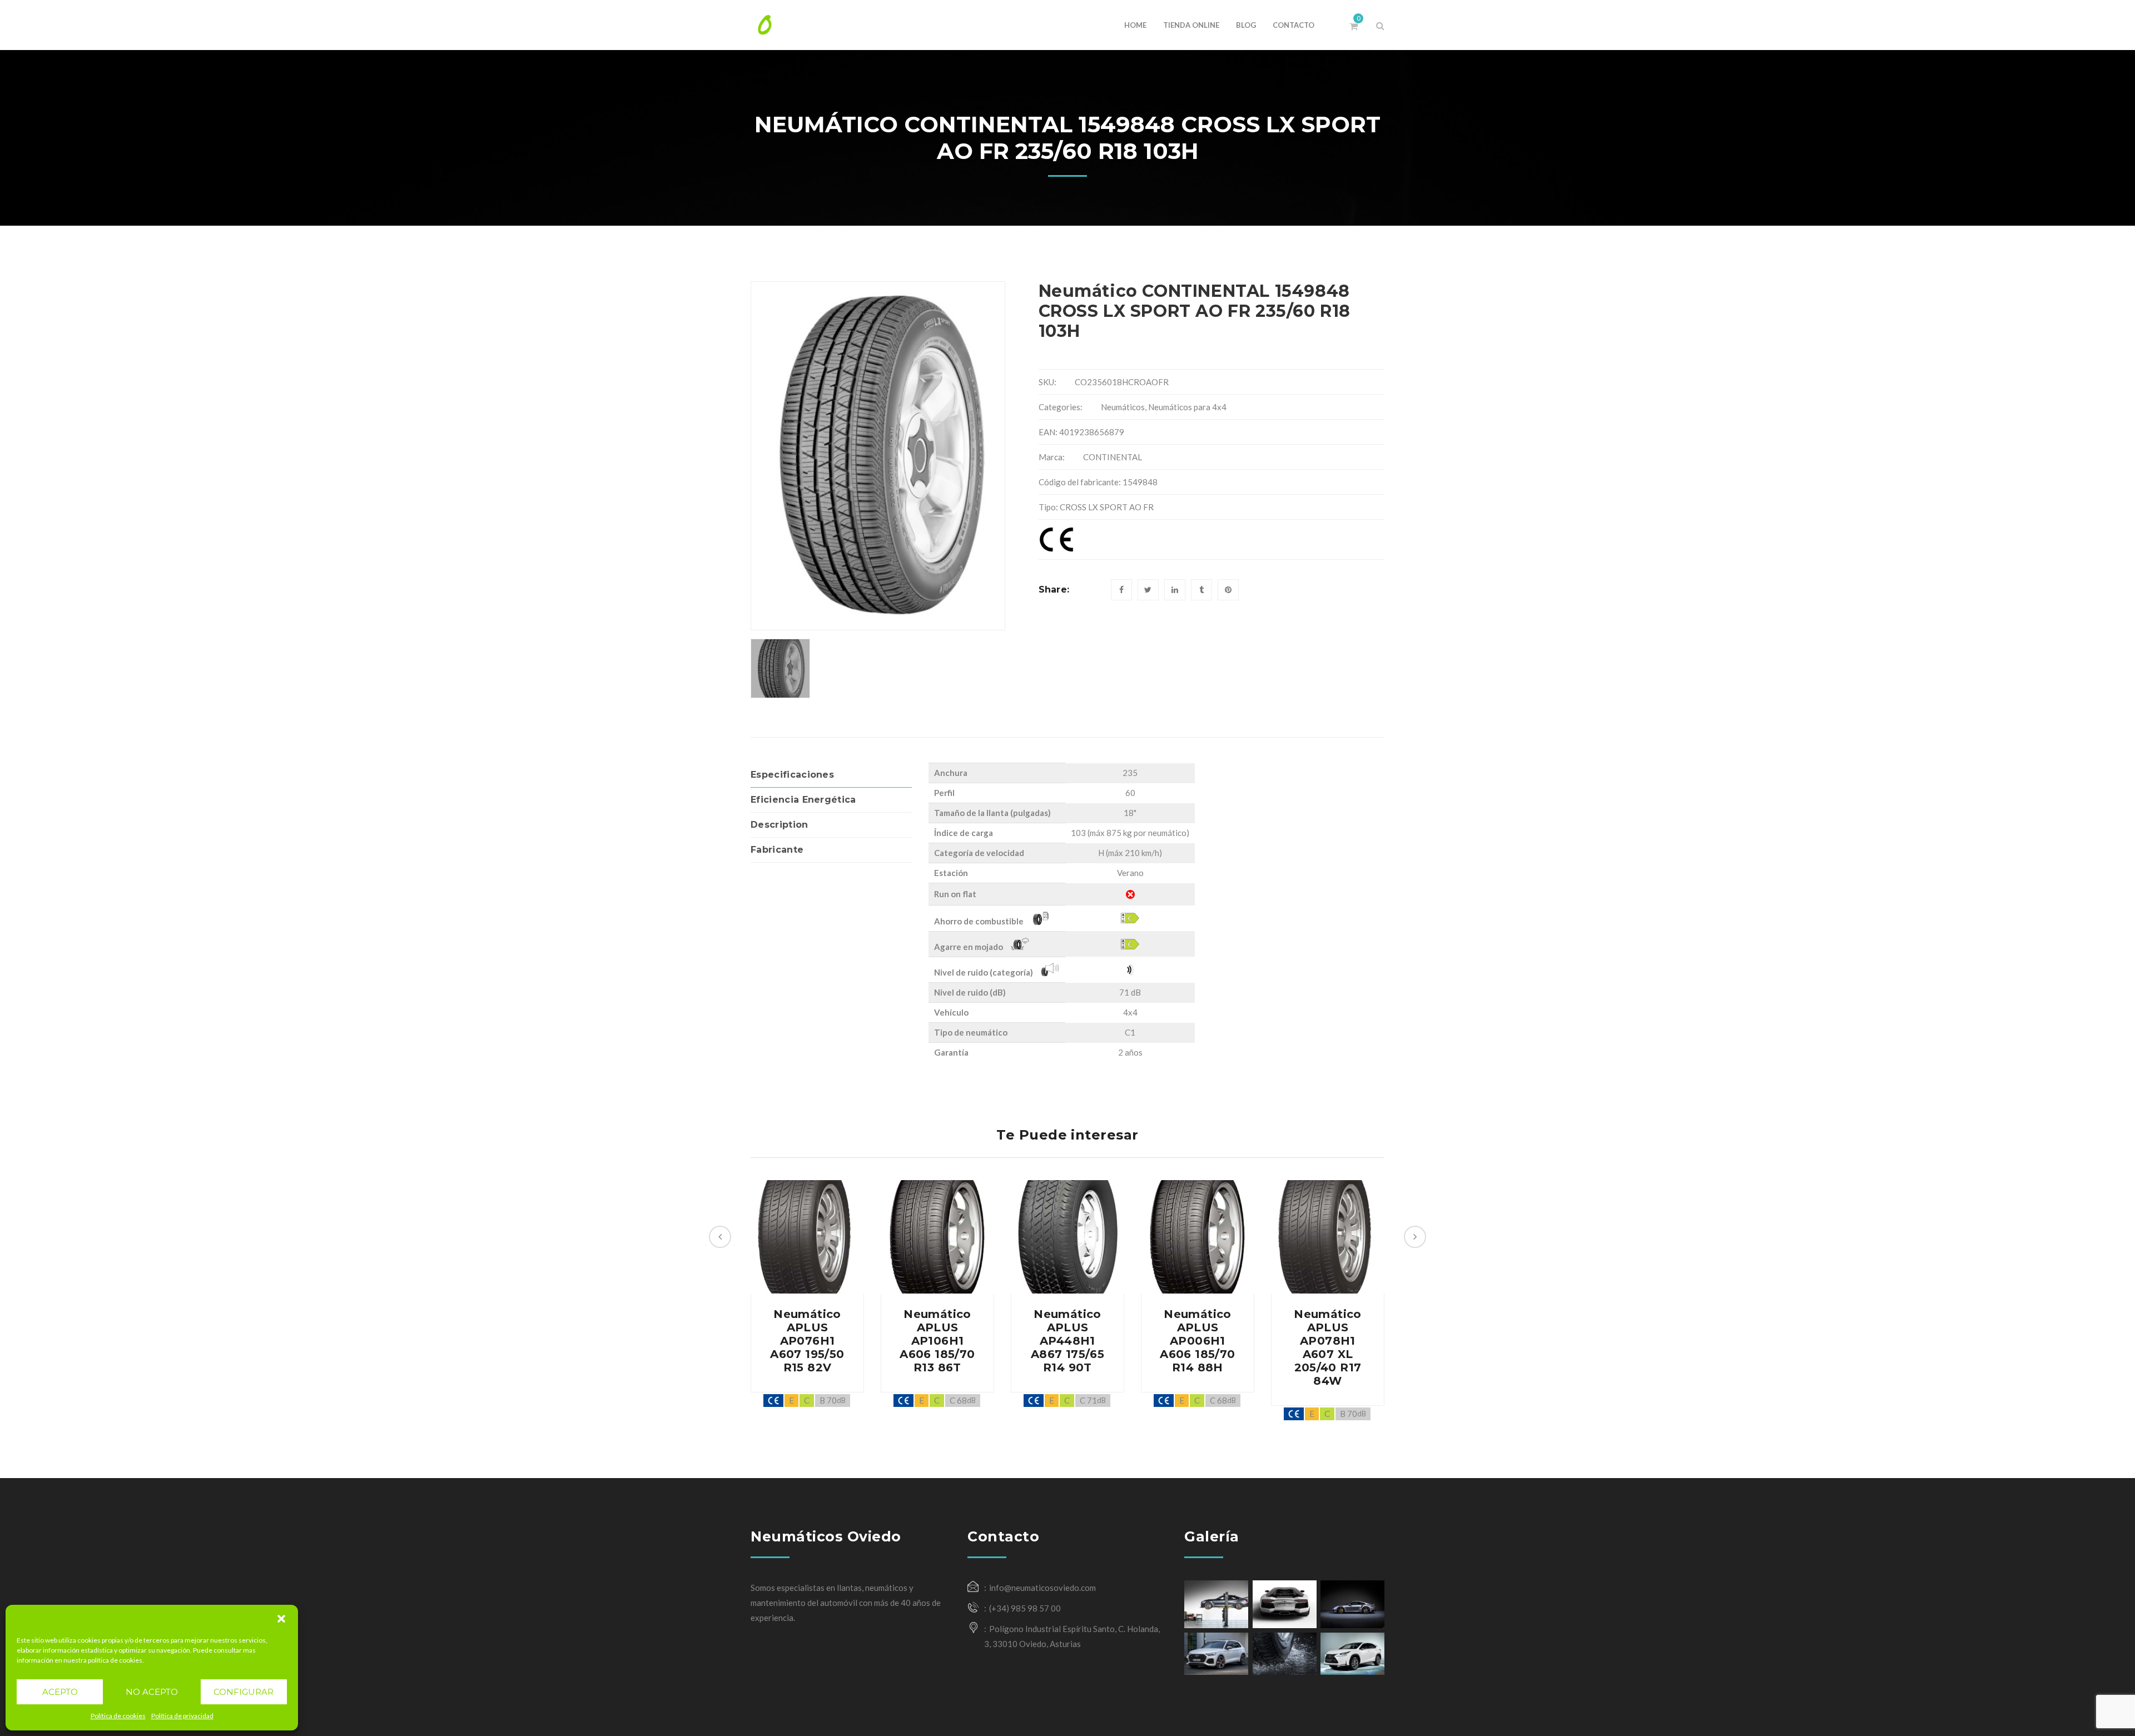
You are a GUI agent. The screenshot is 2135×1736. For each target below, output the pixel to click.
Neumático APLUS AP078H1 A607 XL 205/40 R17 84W (1328, 1347)
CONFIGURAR (244, 1692)
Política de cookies (118, 1716)
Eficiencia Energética (803, 800)
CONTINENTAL (1113, 457)
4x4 (1130, 1012)
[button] (281, 1619)
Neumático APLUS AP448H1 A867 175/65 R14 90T (1067, 1341)
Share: (1054, 590)
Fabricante (777, 850)
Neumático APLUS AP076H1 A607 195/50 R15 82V (807, 1341)
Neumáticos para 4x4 (1187, 407)
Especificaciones (792, 775)
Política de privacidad (182, 1716)
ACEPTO (60, 1692)
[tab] (831, 775)
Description (779, 825)
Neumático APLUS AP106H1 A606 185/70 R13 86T (937, 1341)
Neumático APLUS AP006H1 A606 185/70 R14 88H (1197, 1341)
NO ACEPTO (152, 1692)
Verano (1130, 873)
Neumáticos (1123, 407)
